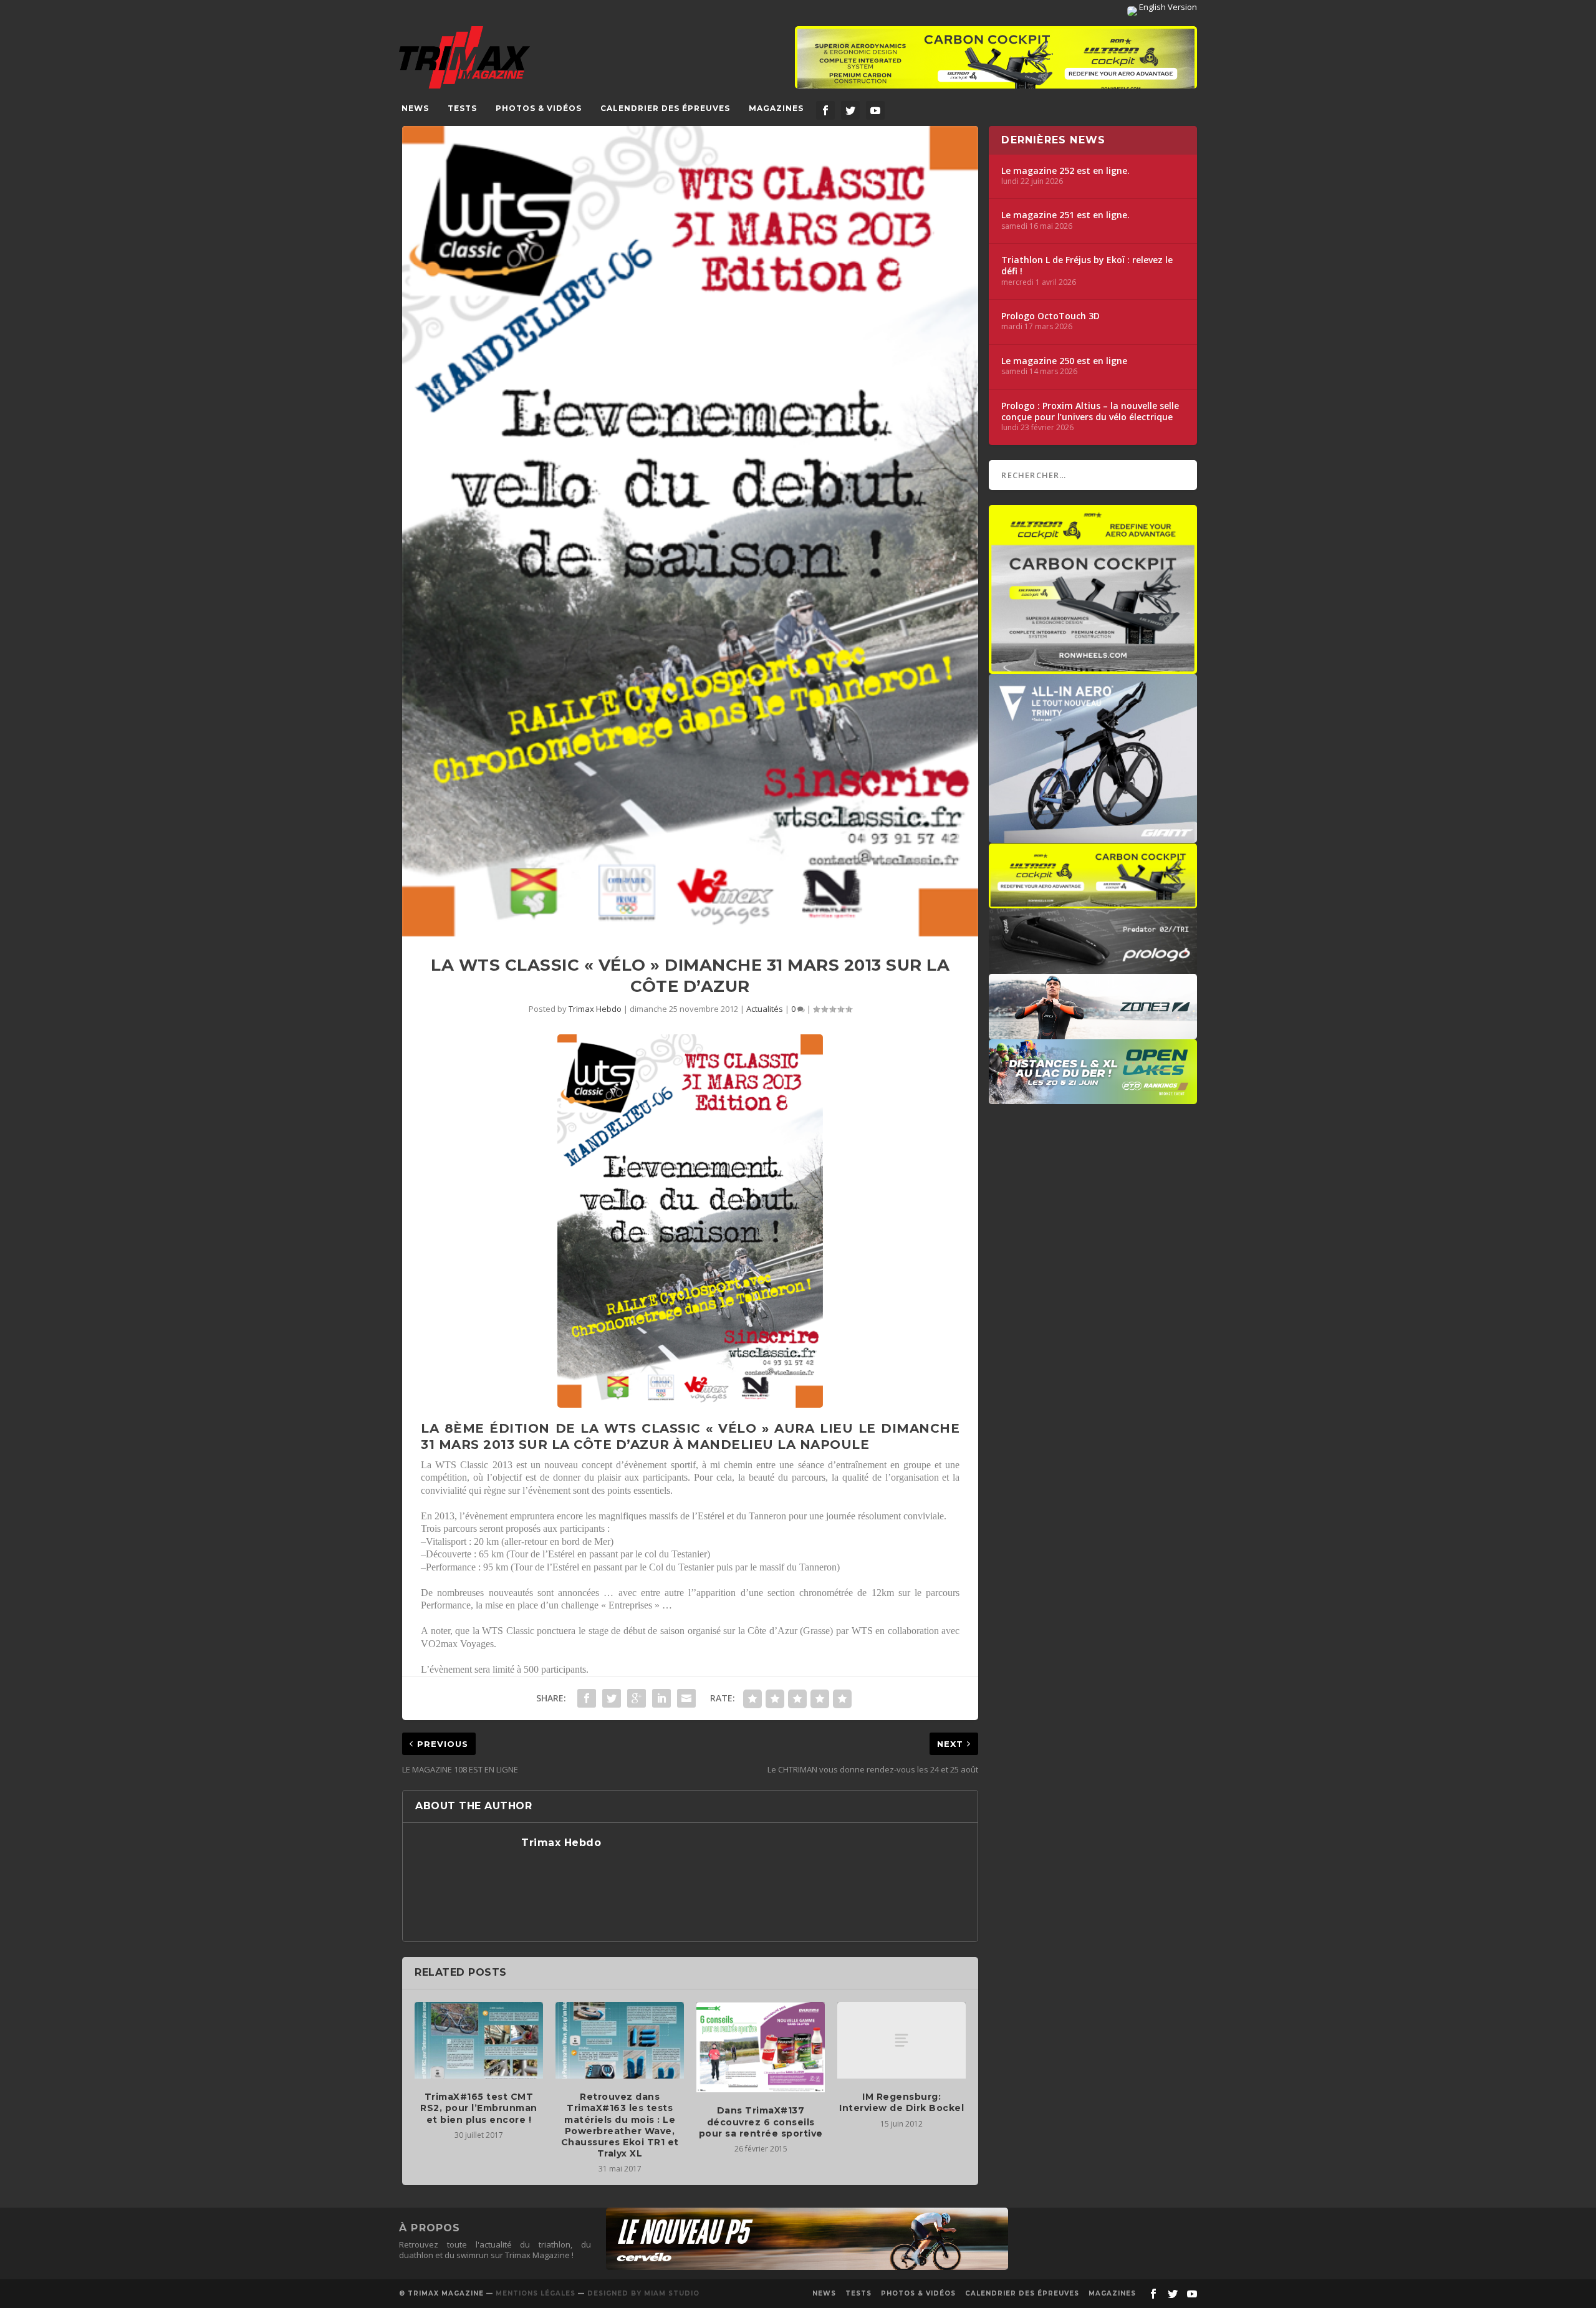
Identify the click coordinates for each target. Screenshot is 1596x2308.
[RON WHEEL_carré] (1093, 668)
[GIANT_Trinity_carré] (1093, 837)
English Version (1167, 7)
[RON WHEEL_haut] (996, 64)
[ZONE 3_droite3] (1093, 1033)
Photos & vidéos (539, 108)
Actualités (765, 1009)
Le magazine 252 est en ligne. (1065, 171)
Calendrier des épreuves (665, 108)
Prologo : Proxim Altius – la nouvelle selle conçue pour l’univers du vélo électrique (1090, 411)
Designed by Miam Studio (643, 2293)
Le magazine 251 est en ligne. (1065, 215)
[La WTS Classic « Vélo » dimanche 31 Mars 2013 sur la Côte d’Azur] (690, 531)
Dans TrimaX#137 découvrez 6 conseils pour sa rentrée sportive (761, 2122)
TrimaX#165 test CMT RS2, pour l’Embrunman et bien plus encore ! (479, 2108)
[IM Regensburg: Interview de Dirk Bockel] (901, 2041)
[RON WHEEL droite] (1093, 902)
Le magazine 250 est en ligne (1064, 361)
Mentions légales (536, 2293)
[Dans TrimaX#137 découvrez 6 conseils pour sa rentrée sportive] (761, 2047)
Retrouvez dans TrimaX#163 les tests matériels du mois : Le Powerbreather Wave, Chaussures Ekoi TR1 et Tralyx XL (620, 2125)
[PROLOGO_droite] (1093, 968)
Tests (462, 108)
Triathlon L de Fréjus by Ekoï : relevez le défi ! (1087, 266)
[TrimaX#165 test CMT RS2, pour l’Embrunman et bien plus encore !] (479, 2041)
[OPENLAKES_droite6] (1093, 1098)
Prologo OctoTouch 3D (1050, 316)
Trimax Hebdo (595, 1009)
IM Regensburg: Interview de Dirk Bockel (901, 2102)
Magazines (776, 108)
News (415, 108)
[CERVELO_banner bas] (807, 2267)
